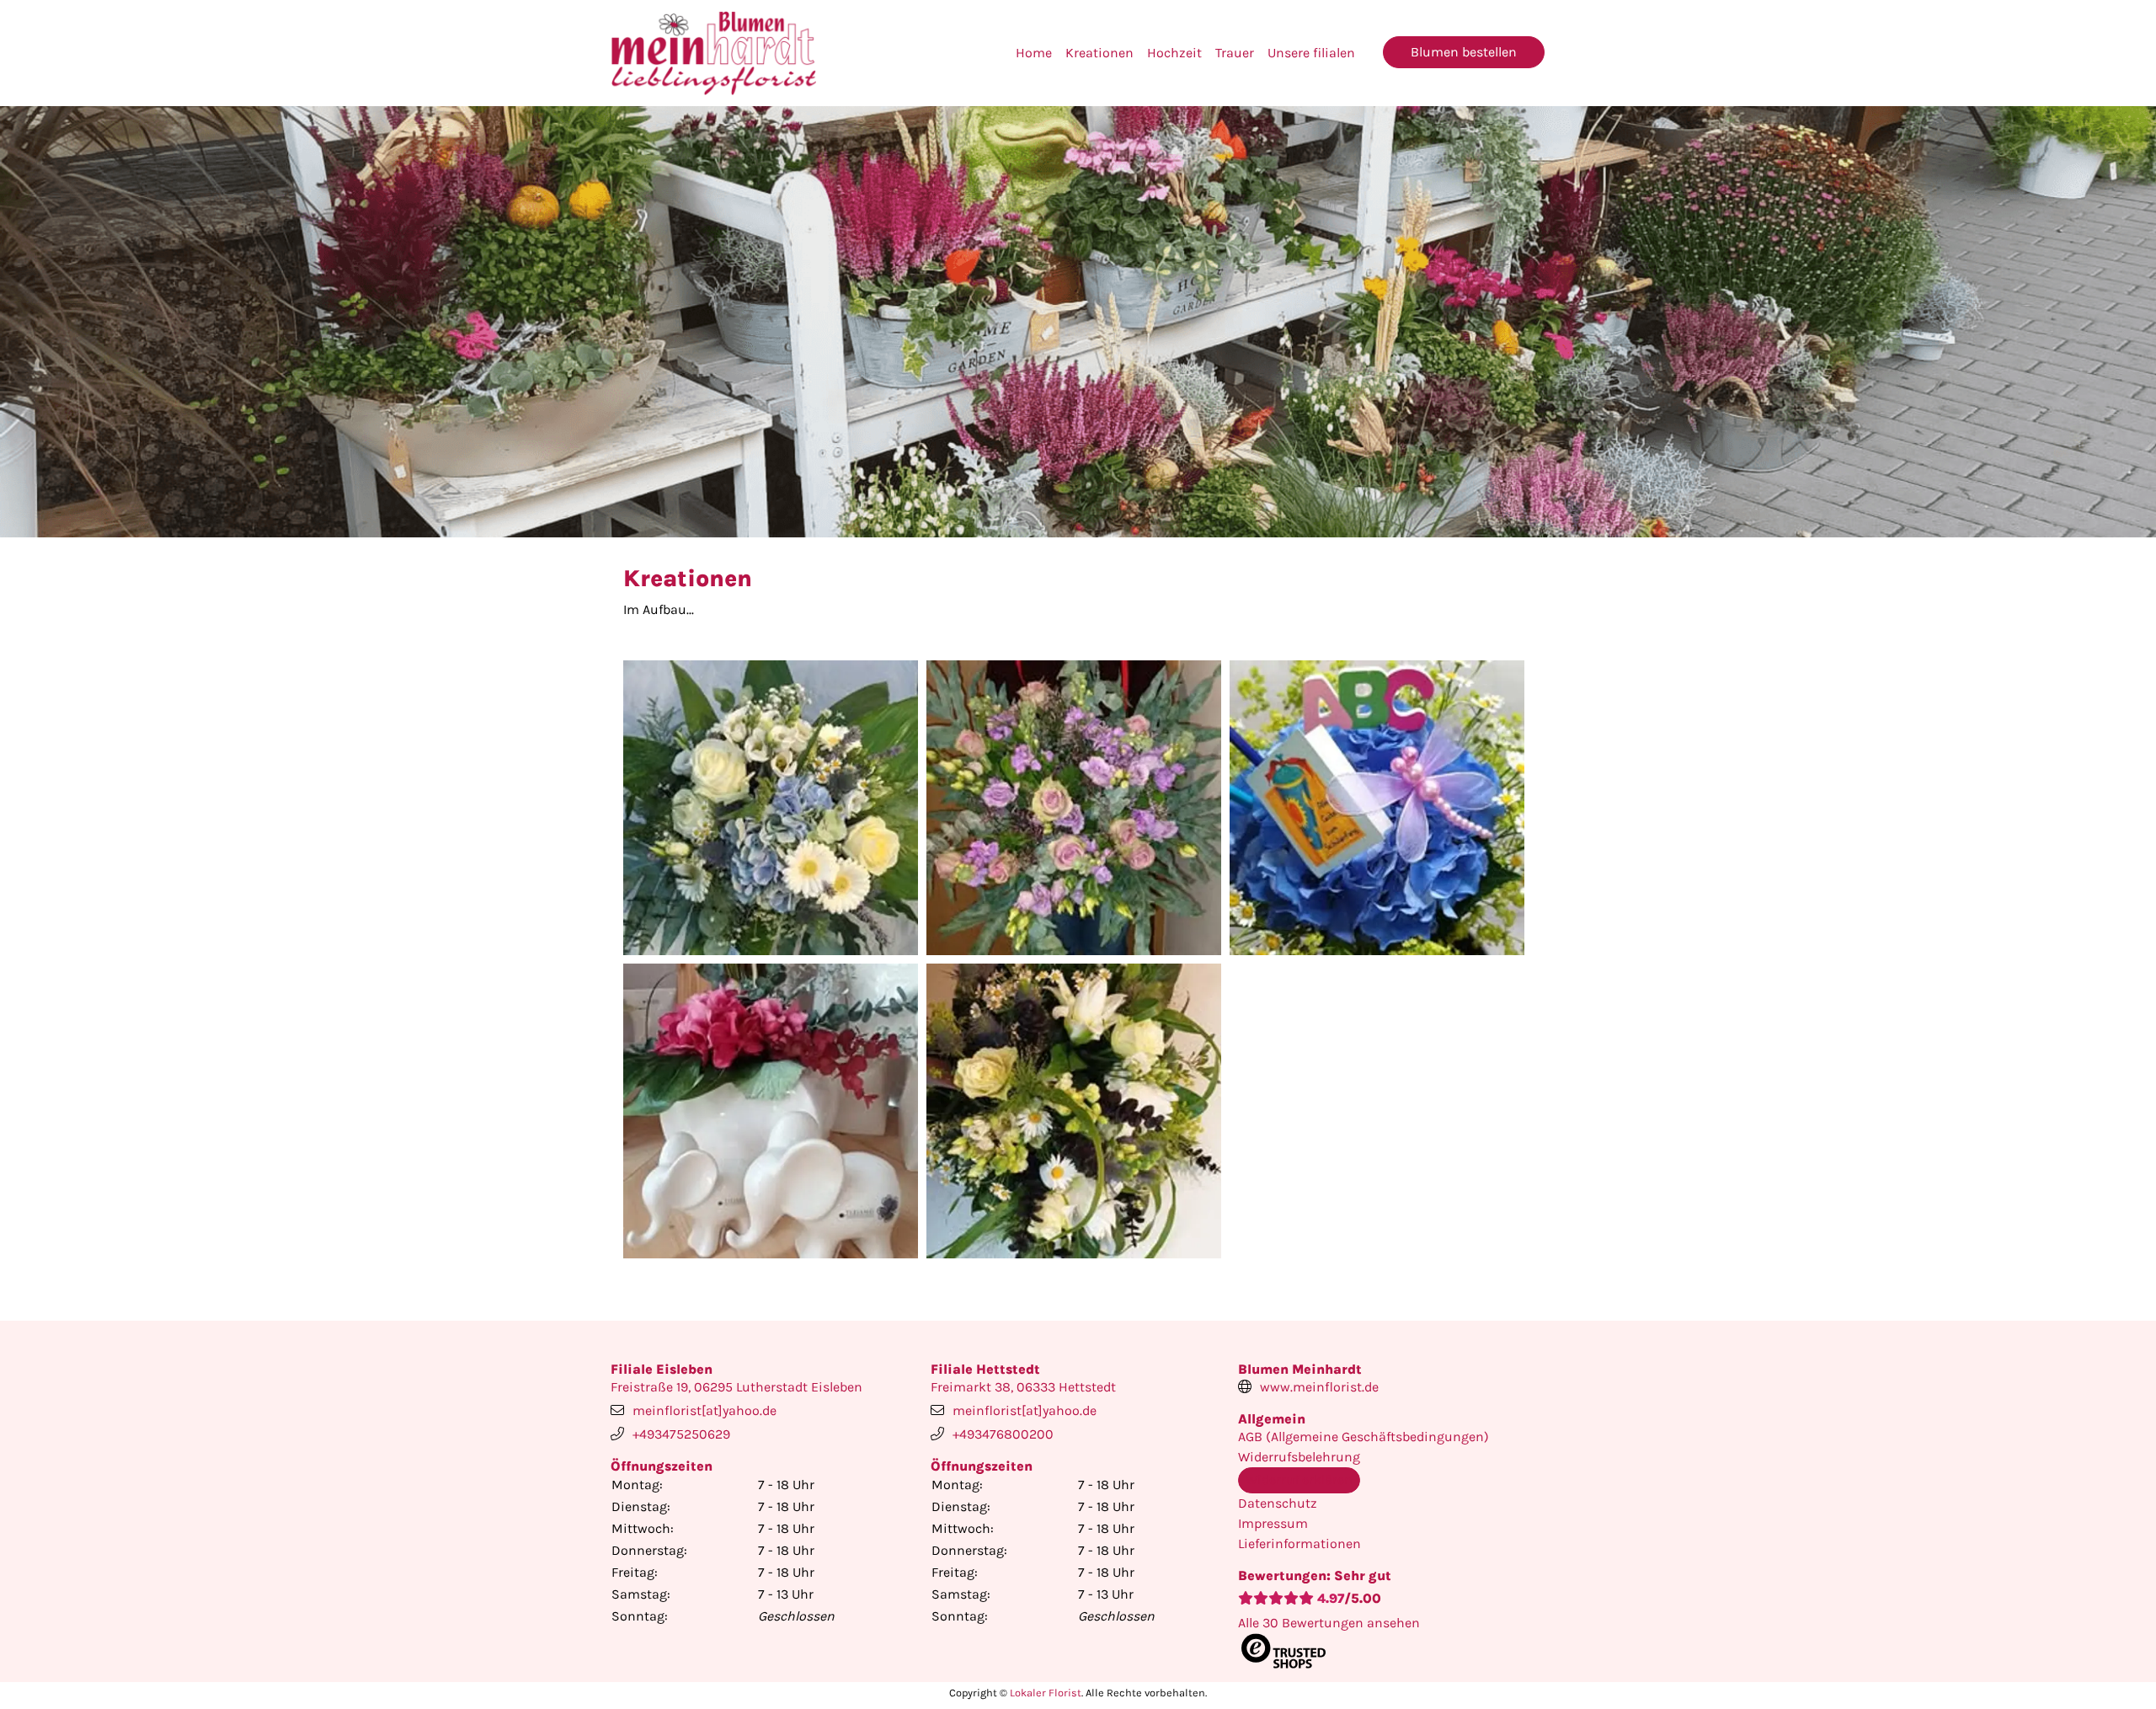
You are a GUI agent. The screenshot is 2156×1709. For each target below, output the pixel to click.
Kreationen (1099, 53)
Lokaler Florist (1046, 1693)
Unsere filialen (1311, 53)
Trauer (1235, 53)
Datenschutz (1278, 1503)
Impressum (1273, 1523)
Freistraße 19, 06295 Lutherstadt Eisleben (736, 1387)
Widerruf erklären (1299, 1479)
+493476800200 (1003, 1434)
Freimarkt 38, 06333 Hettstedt (1023, 1387)
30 (1329, 1623)
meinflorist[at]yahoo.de (704, 1410)
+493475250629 (681, 1434)
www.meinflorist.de (1319, 1387)
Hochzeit (1174, 53)
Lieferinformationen (1299, 1543)
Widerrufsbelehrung (1299, 1457)
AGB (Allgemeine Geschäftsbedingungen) (1364, 1437)
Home (1034, 53)
